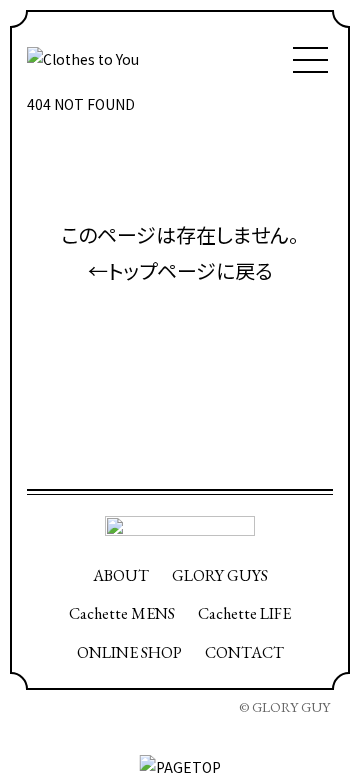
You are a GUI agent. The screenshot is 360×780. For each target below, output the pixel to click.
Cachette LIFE (244, 613)
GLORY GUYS (220, 575)
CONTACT (244, 652)
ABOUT (121, 575)
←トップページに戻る (180, 270)
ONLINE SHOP (129, 652)
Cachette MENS (122, 613)
